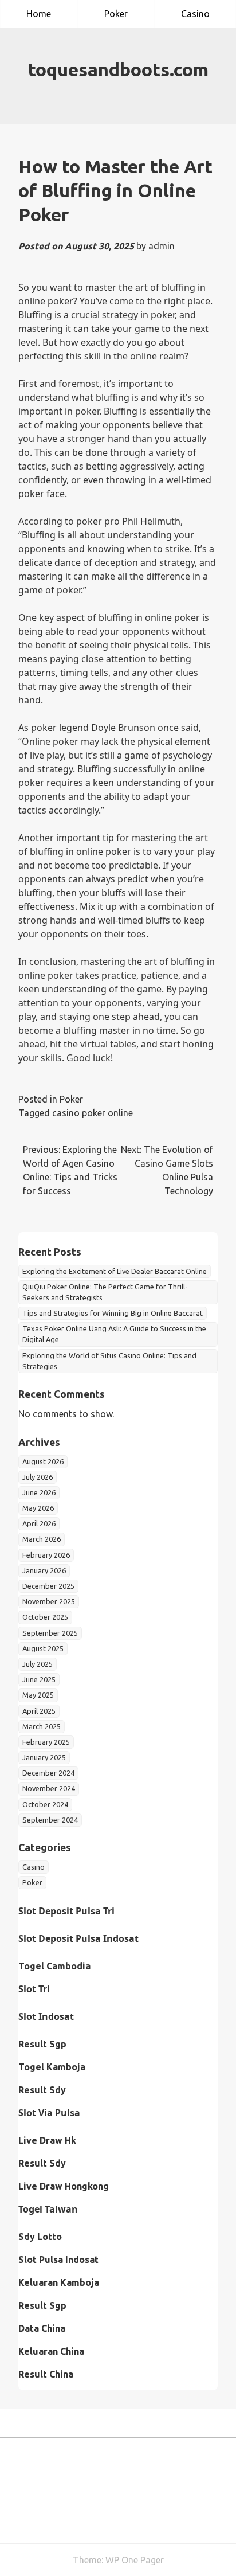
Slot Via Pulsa (49, 2113)
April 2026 (39, 1523)
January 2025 (44, 1757)
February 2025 (46, 1742)
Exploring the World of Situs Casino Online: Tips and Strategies (109, 1361)
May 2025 (38, 1695)
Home (39, 14)
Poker (116, 14)
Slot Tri (34, 1989)
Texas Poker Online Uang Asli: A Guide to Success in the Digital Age (114, 1334)
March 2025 (42, 1726)
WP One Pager (135, 2560)
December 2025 (48, 1586)
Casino (195, 14)
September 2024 (50, 1820)
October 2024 (45, 1804)
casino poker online (93, 1113)
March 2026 (42, 1539)
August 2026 (43, 1461)
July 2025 (38, 1664)
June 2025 (39, 1679)
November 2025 (49, 1601)
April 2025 (39, 1711)
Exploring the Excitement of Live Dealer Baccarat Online (115, 1271)
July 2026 (38, 1477)
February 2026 (46, 1555)
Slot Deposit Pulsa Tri (66, 1911)
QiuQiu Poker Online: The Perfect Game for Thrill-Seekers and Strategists (105, 1292)
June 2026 (39, 1492)
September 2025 (50, 1633)
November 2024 (49, 1788)
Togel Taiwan (48, 2209)
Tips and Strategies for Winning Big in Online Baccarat (113, 1313)
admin (162, 246)
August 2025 (43, 1648)
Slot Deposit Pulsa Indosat (78, 1938)
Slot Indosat (46, 2016)
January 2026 (44, 1570)
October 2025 (45, 1617)
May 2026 (38, 1508)
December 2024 (48, 1773)
